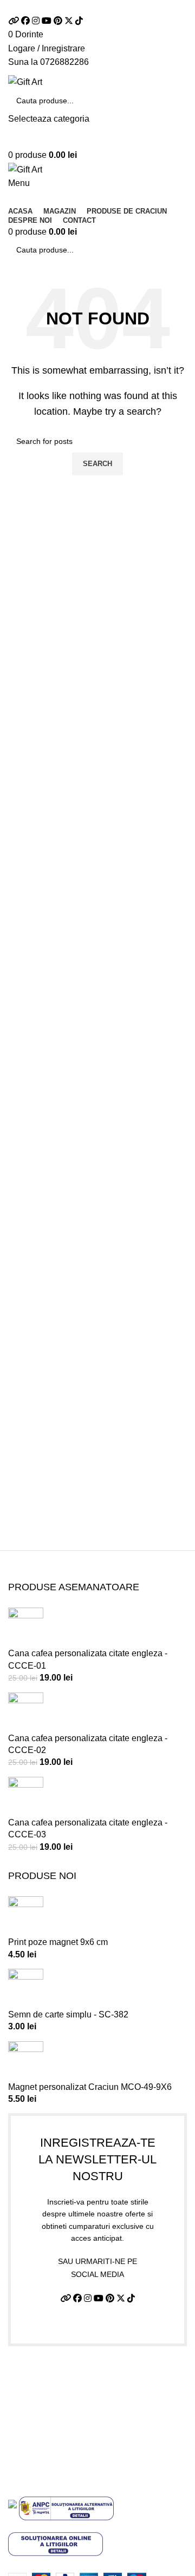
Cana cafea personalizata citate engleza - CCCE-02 (88, 1744)
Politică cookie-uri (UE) (53, 2437)
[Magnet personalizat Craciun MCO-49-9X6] (26, 2060)
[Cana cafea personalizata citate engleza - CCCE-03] (26, 1796)
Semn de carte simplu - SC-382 (68, 2014)
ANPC (21, 2457)
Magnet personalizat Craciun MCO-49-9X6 (90, 2087)
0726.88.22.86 (121, 7)
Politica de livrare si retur (56, 2416)
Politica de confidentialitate (60, 2396)
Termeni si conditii (43, 2376)
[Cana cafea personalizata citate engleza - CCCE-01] (26, 1627)
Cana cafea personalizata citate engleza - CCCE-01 (88, 1659)
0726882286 (64, 62)
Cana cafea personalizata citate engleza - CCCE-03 (88, 1828)
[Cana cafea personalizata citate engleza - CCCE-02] (26, 1712)
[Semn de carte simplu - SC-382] (26, 1988)
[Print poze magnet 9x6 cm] (26, 1916)
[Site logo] (25, 81)
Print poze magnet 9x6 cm (58, 1942)
